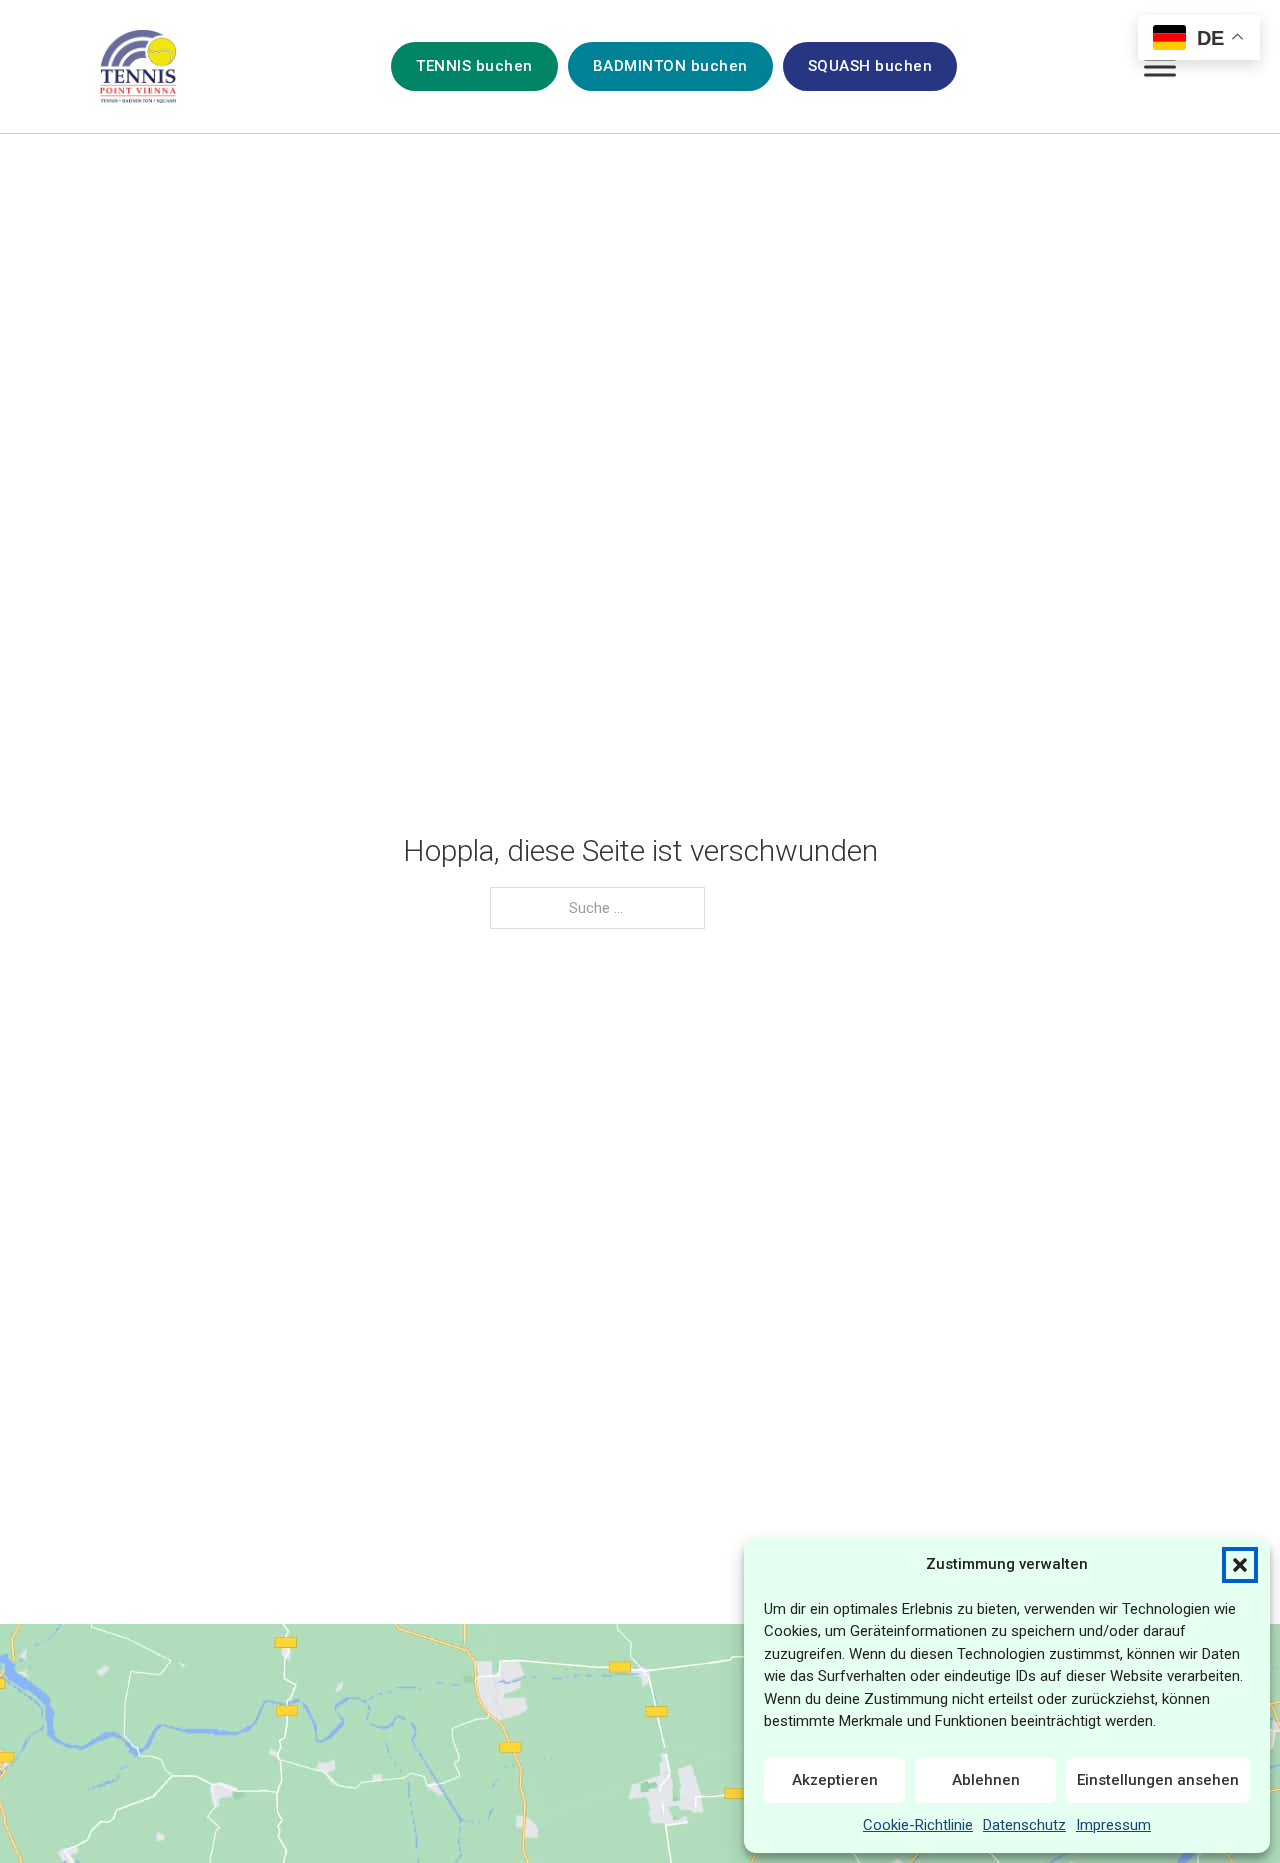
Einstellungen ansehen (1158, 1780)
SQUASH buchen (870, 66)
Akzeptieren (835, 1780)
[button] (1240, 1565)
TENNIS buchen (474, 66)
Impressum (1113, 1825)
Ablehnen (986, 1780)
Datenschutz (1024, 1825)
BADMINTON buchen (670, 66)
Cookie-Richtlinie (918, 1825)
